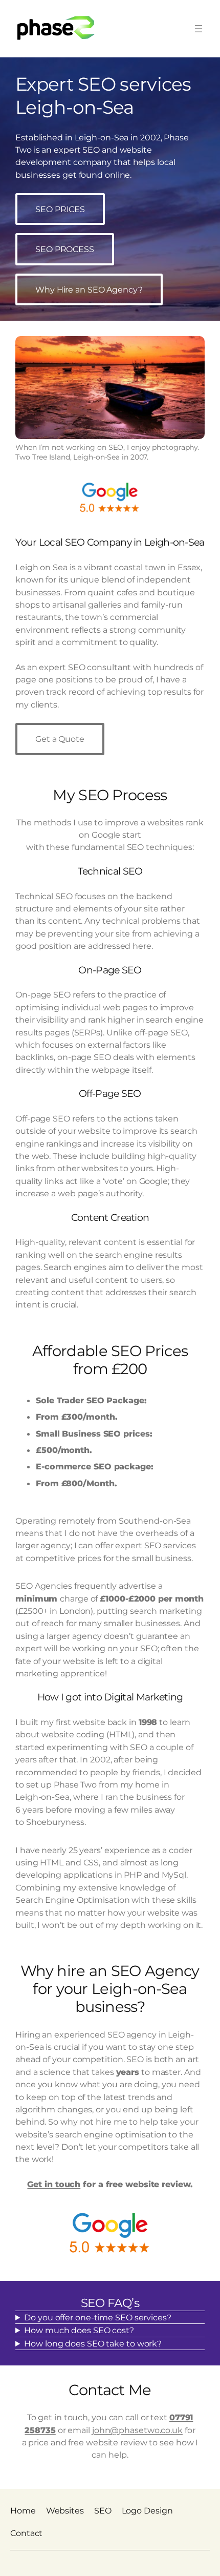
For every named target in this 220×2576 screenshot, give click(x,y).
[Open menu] (199, 29)
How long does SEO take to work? (93, 2343)
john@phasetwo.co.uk (137, 2430)
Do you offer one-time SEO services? (98, 2317)
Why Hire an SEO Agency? (89, 289)
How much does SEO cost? (79, 2330)
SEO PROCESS (65, 249)
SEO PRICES (60, 209)
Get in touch (54, 2184)
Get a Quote (60, 739)
